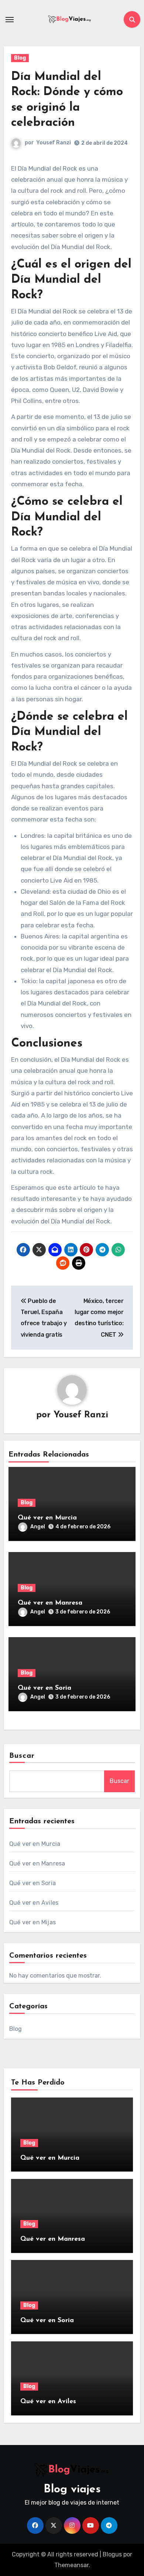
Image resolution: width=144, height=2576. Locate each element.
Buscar (22, 1756)
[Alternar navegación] (10, 20)
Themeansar (71, 2565)
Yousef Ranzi (54, 143)
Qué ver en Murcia (47, 1518)
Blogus (112, 2554)
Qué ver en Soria (44, 1688)
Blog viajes (72, 2490)
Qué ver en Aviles (34, 1903)
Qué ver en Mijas (32, 1922)
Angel (38, 1527)
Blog (20, 58)
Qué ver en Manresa (50, 1603)
